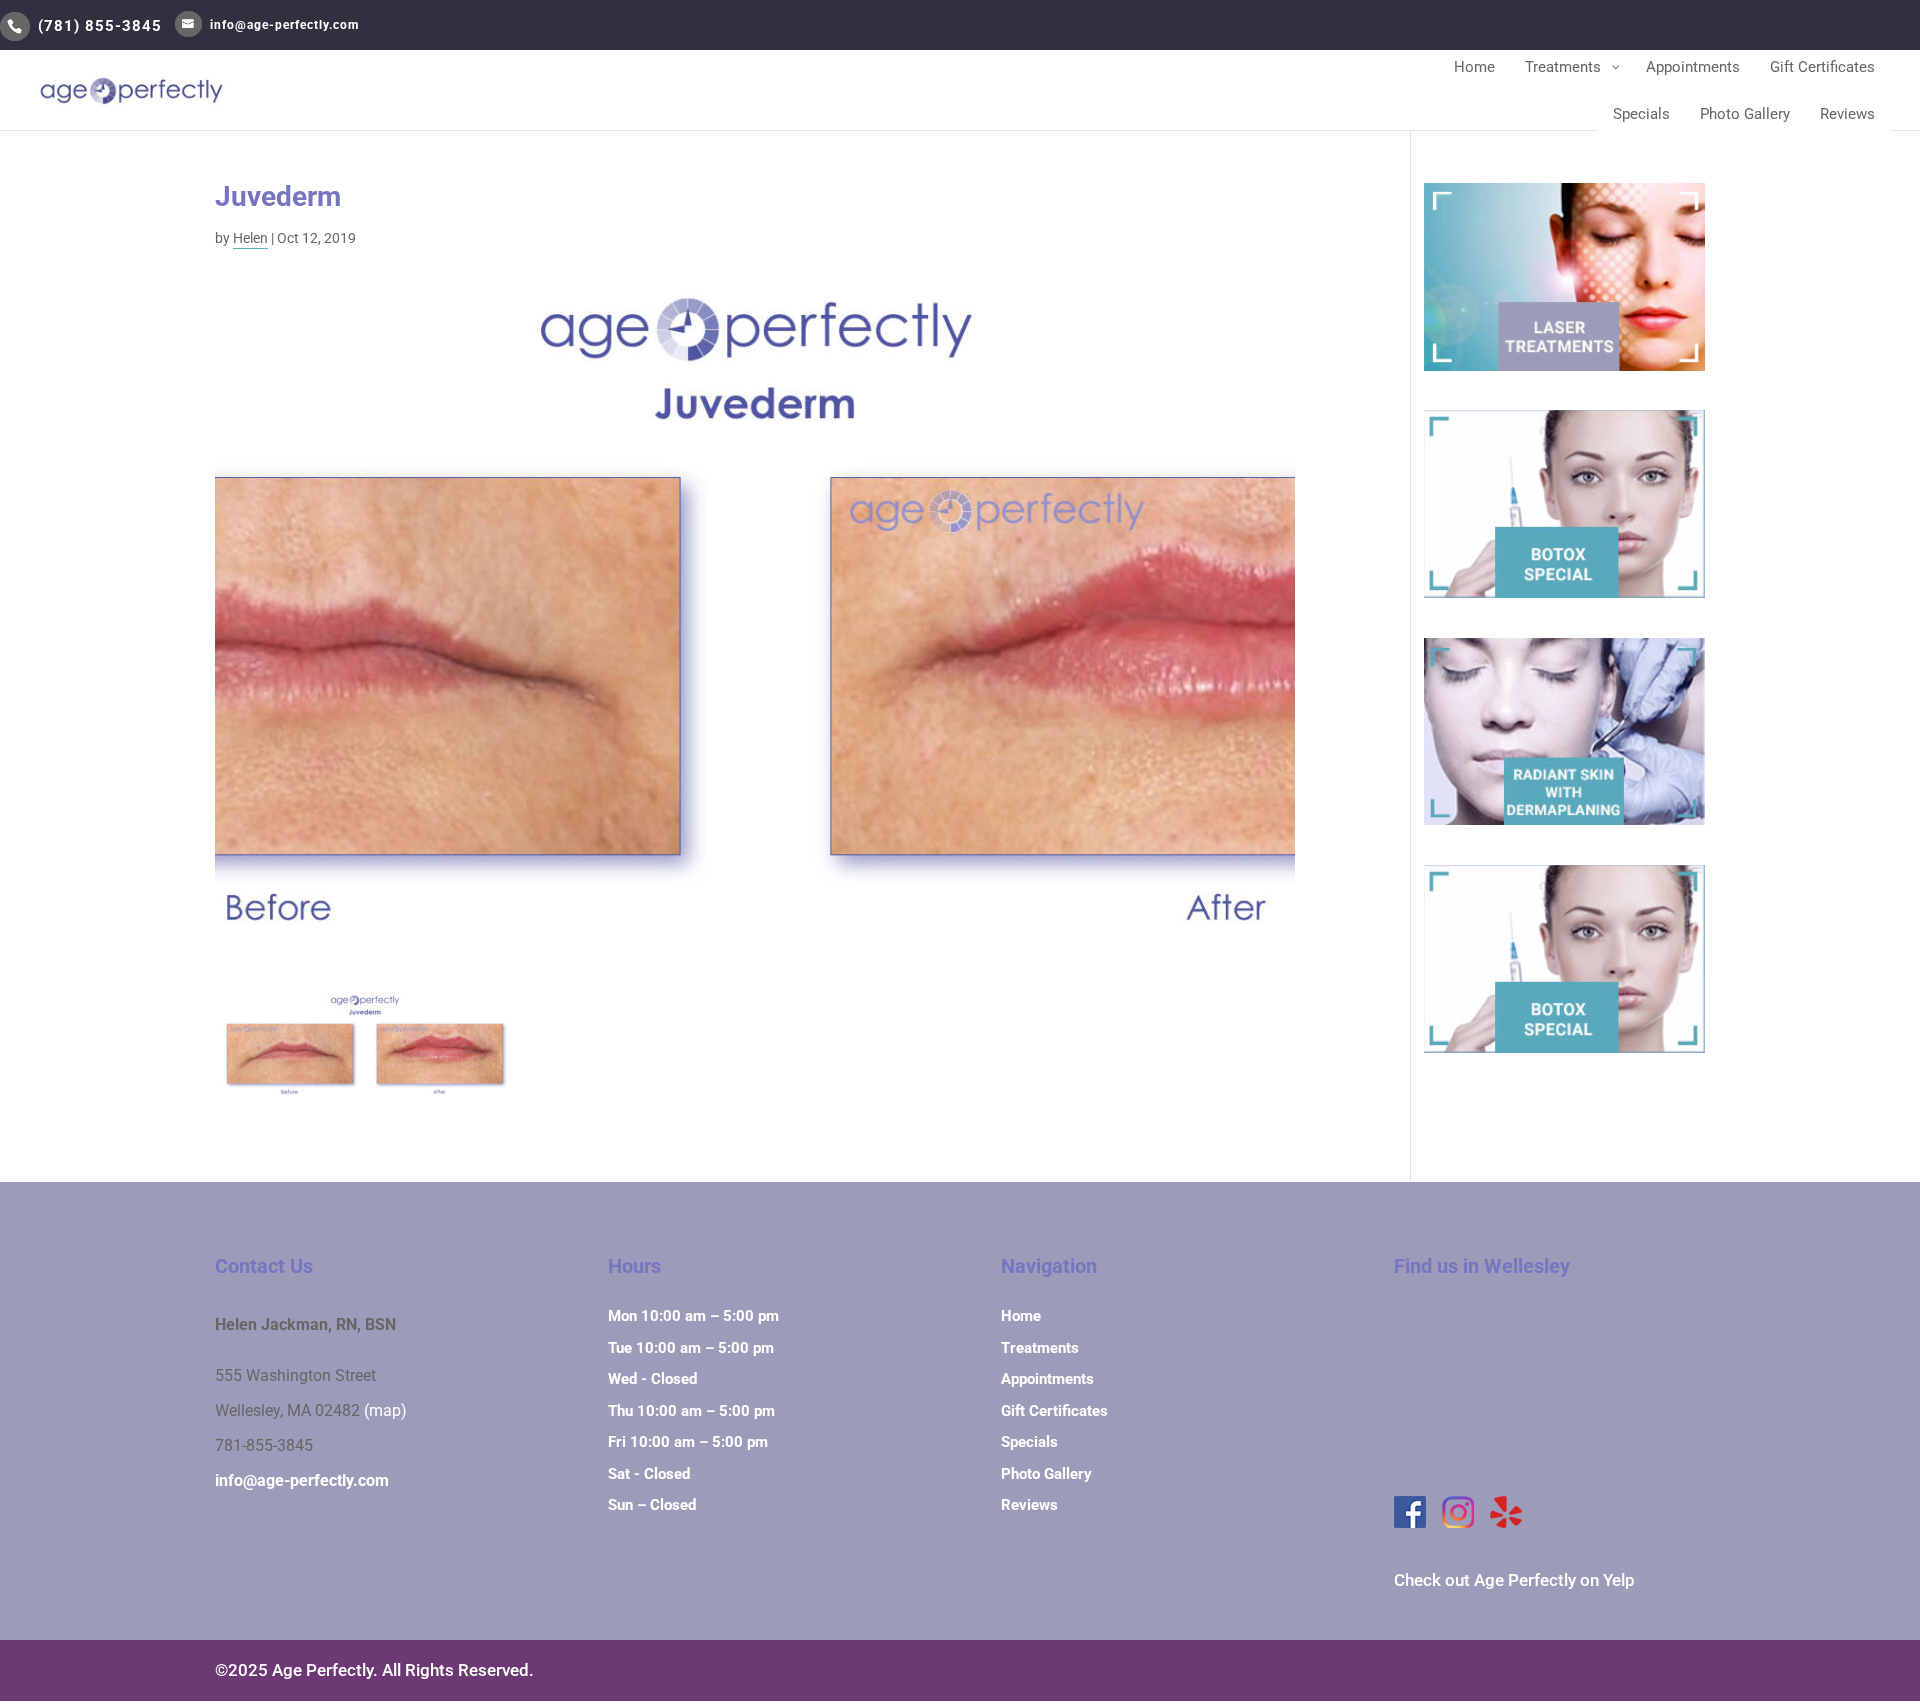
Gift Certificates (1054, 1411)
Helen (250, 238)
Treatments (1040, 1348)
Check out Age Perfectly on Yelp (1514, 1580)
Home (1021, 1316)
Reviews (1029, 1505)
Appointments (1047, 1379)
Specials (1029, 1442)
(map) (385, 1411)
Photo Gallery (1046, 1474)
